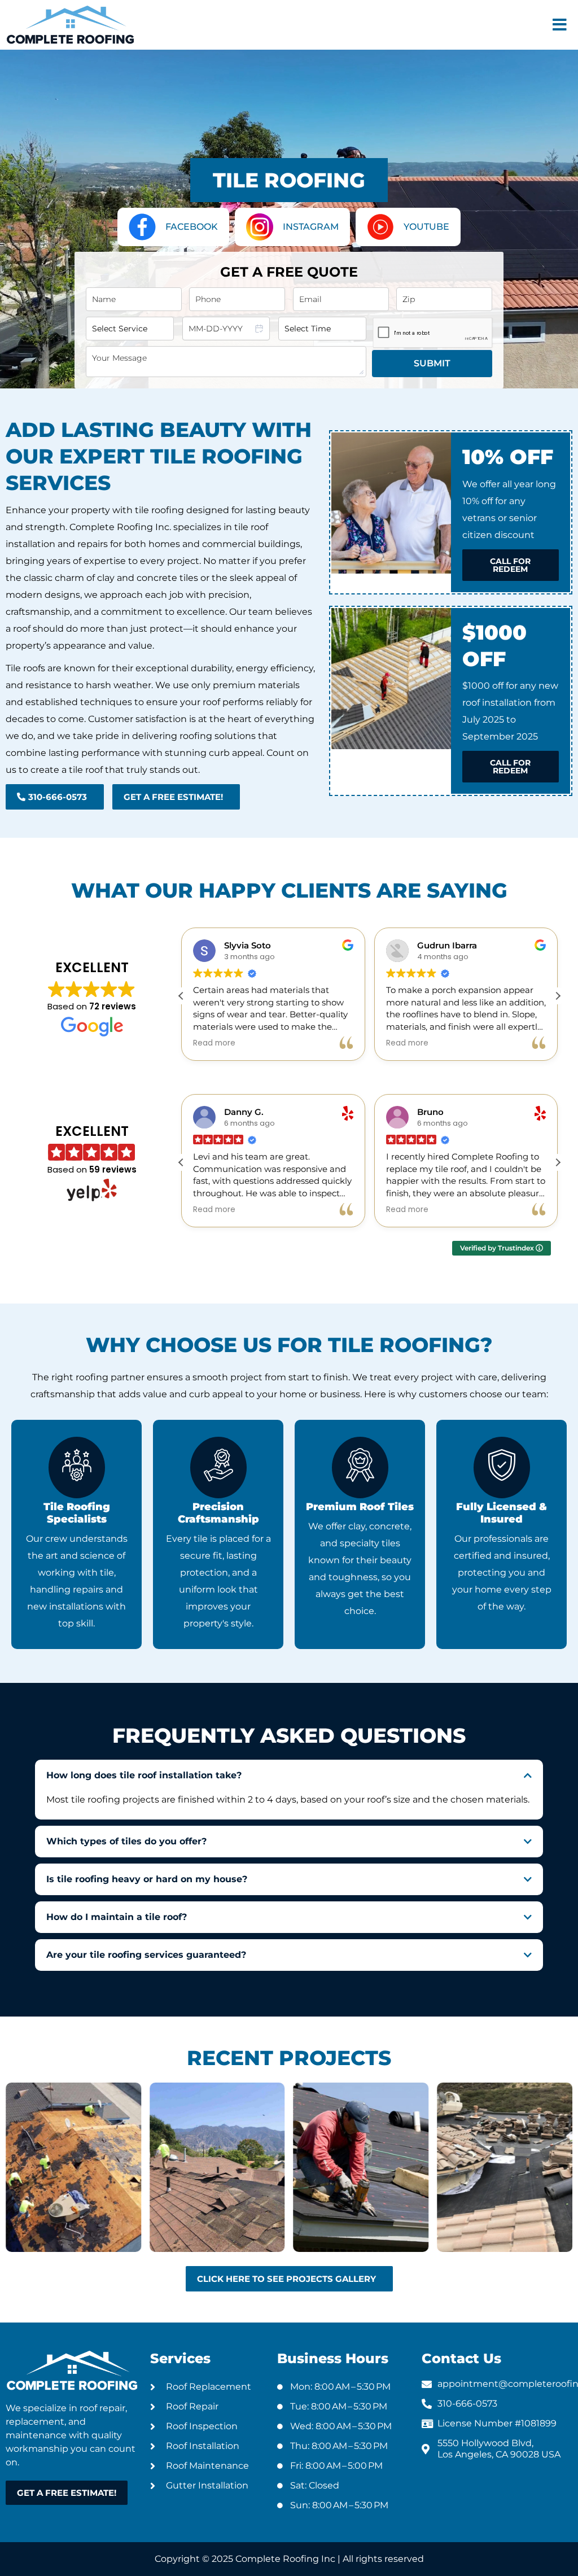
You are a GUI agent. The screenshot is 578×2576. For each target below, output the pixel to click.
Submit (432, 363)
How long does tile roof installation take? (144, 1775)
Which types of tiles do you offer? (126, 1841)
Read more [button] (214, 1043)
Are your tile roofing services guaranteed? (146, 1955)
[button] (560, 25)
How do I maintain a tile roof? (117, 1917)
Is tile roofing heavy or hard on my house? (147, 1879)
